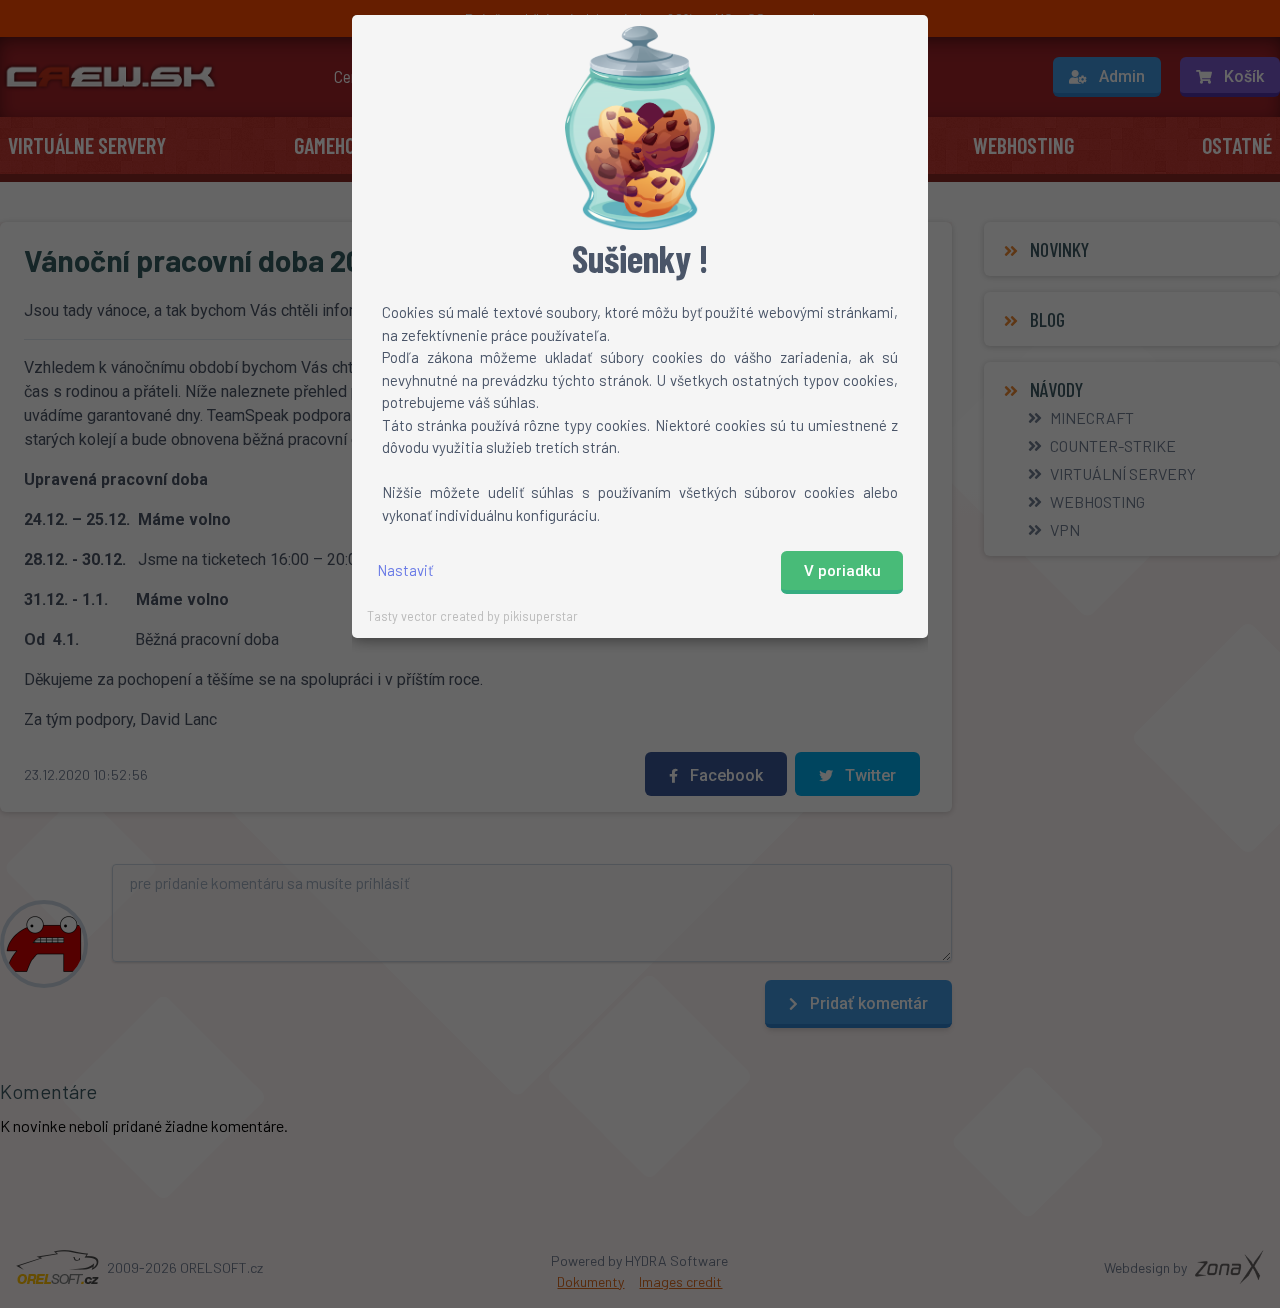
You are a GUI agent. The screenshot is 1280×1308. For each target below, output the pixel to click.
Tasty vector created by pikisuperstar (472, 616)
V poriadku (842, 571)
